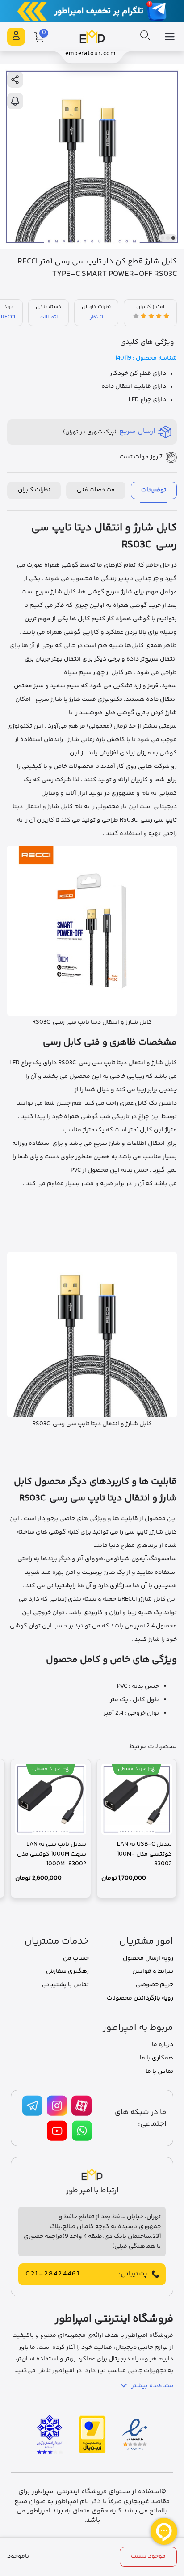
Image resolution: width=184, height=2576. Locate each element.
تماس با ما (159, 2072)
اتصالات (48, 317)
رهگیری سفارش (67, 1971)
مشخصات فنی (96, 490)
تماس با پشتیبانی (65, 1985)
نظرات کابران (34, 490)
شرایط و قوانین (153, 1971)
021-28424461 (53, 2274)
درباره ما (163, 2045)
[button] (173, 238)
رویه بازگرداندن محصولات (140, 1998)
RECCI (8, 317)
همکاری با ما (157, 2058)
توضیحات (154, 490)
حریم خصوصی (155, 1985)
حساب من (76, 1958)
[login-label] (16, 37)
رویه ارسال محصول (148, 1958)
